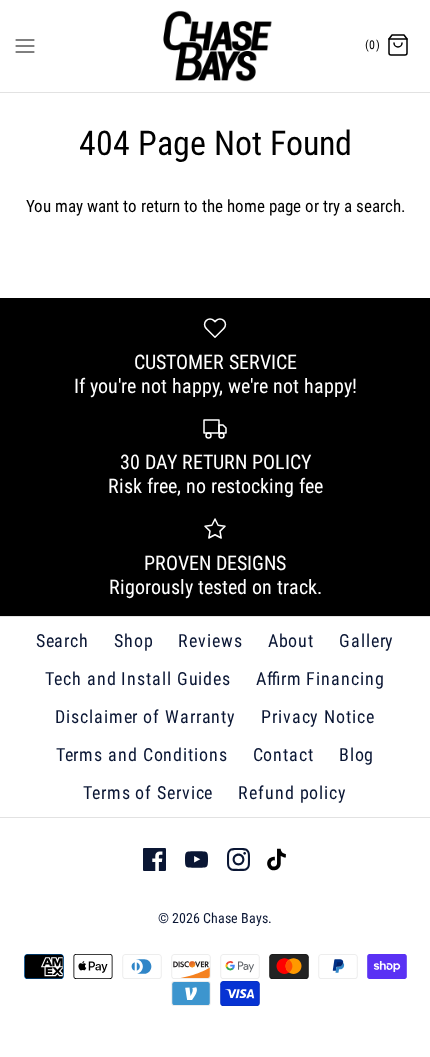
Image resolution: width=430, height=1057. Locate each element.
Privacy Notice (318, 716)
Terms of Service (148, 792)
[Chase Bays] (215, 46)
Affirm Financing (320, 678)
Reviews (210, 640)
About (291, 640)
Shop (134, 640)
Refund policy (292, 792)
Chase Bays (235, 918)
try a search (362, 206)
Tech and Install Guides (138, 678)
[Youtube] (196, 859)
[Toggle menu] (25, 45)
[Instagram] (238, 859)
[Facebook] (154, 859)
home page (264, 206)
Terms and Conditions (142, 754)
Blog (357, 754)
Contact (283, 754)
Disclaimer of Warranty (145, 716)
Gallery (366, 640)
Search (62, 640)
